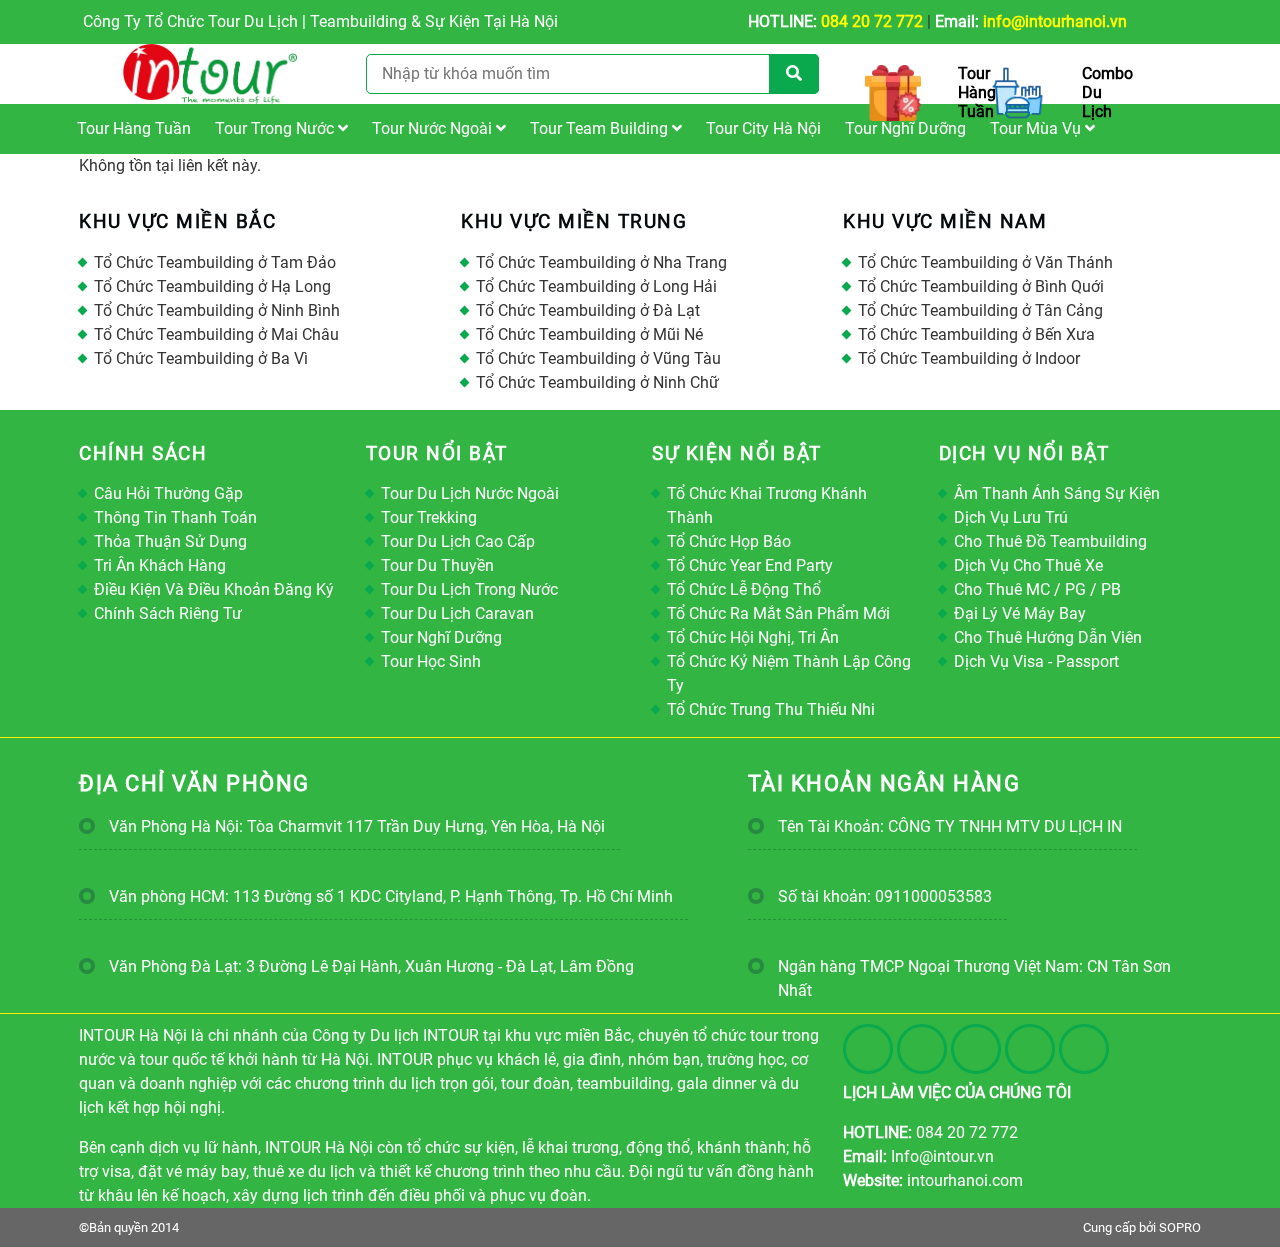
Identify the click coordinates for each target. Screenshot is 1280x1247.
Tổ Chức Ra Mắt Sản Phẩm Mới (778, 613)
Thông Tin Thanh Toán (175, 517)
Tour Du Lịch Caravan (457, 613)
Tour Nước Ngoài (434, 128)
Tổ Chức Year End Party (750, 565)
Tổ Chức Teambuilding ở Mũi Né (589, 334)
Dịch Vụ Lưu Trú (1011, 517)
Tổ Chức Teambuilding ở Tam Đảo (215, 262)
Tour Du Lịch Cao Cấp (458, 541)
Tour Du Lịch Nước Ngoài (470, 493)
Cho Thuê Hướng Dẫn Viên (1048, 637)
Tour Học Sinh (431, 661)
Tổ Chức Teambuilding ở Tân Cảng (980, 310)
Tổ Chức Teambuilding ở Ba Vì (201, 358)
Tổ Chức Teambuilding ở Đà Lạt (588, 310)
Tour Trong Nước (276, 128)
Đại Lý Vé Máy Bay (1020, 613)
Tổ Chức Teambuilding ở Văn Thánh (985, 262)
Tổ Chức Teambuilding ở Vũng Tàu (598, 358)
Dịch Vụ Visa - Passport (1036, 661)
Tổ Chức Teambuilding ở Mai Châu (216, 334)
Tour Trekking (429, 517)
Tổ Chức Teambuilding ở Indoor (969, 358)
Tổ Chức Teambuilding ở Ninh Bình (217, 310)
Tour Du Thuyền (437, 565)
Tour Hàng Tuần (134, 128)
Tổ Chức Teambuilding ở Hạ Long (212, 286)
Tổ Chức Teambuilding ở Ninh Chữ (597, 382)
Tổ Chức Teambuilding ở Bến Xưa (976, 334)
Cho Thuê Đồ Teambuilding (1050, 541)
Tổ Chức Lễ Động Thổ (744, 589)
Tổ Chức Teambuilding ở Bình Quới (981, 286)
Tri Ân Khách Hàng (160, 565)
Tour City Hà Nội (763, 128)
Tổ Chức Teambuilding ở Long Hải (596, 286)
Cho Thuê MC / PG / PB (1037, 589)
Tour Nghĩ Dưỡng (905, 128)
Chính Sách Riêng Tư (168, 613)
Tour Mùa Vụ (1037, 128)
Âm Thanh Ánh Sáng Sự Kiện (1057, 493)
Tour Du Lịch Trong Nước (469, 589)
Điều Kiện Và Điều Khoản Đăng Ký (214, 589)
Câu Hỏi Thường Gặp (168, 493)
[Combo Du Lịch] (1021, 93)
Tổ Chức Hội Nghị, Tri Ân (753, 637)
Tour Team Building (601, 128)
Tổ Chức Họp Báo (729, 541)
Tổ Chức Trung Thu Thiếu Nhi (771, 709)
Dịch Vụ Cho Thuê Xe (1028, 565)
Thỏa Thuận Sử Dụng (170, 541)
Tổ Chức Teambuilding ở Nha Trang (601, 262)
